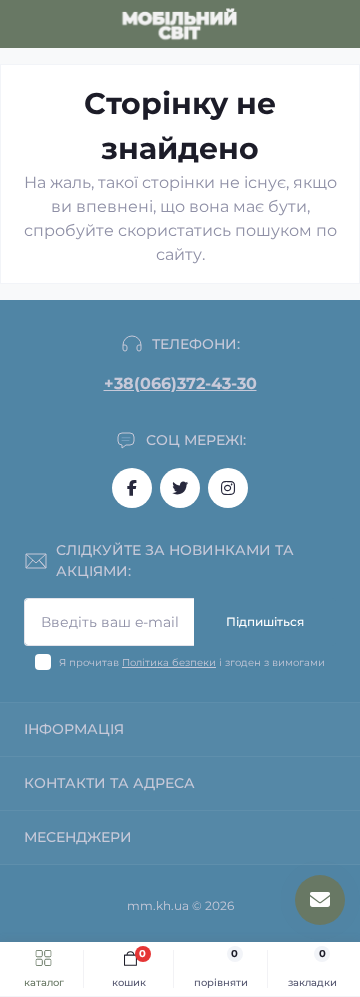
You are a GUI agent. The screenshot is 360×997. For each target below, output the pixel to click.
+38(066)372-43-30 (180, 383)
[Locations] (302, 24)
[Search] (62, 24)
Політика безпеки (169, 662)
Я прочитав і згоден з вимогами (192, 662)
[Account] (338, 24)
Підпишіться (265, 621)
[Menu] (26, 24)
